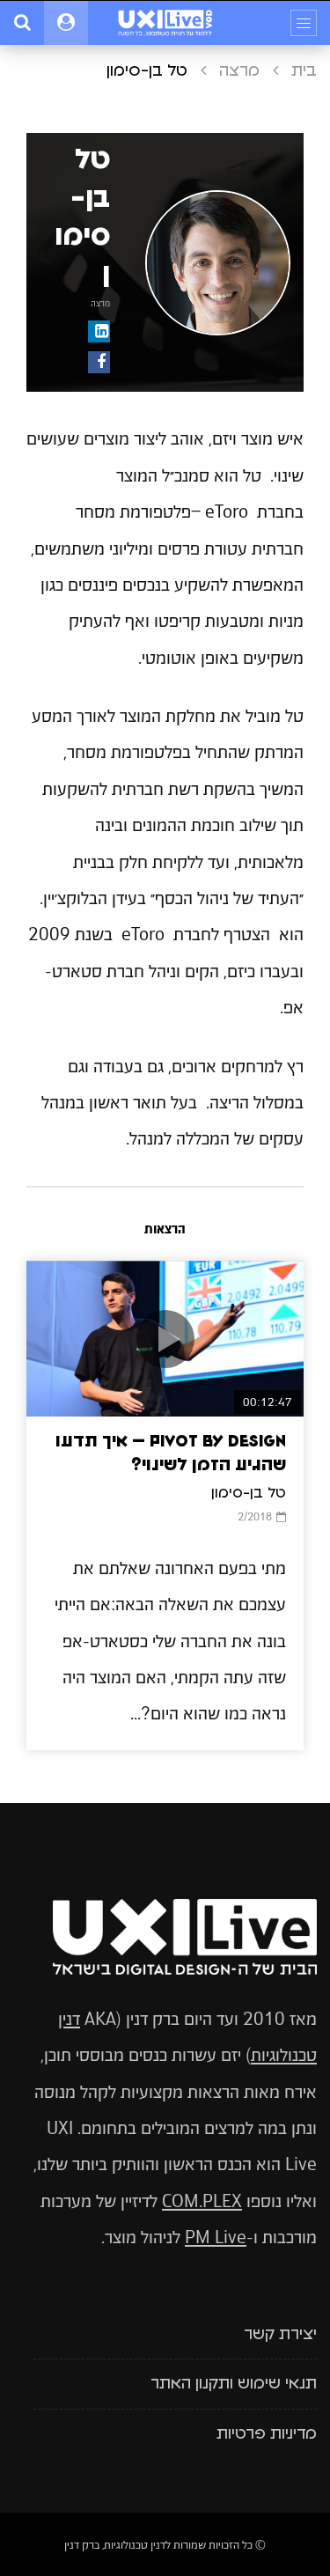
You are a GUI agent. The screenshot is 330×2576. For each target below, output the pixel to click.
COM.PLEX (202, 2201)
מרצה (239, 71)
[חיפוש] (22, 23)
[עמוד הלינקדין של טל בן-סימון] (99, 331)
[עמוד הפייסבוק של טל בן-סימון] (99, 362)
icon (165, 1339)
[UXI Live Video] (165, 23)
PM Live (216, 2237)
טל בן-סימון (249, 1493)
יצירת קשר (280, 2335)
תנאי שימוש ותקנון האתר (234, 2384)
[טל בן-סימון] (218, 263)
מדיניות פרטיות (267, 2434)
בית (304, 71)
